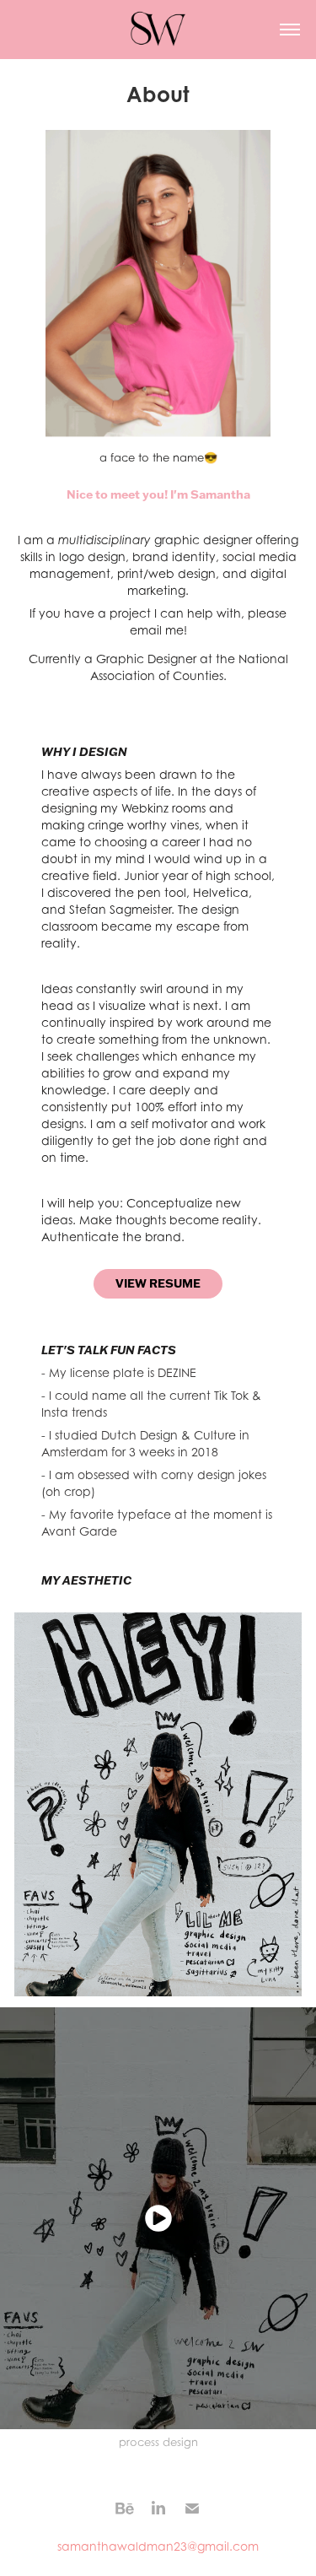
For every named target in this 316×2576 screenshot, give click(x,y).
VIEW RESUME (158, 1283)
